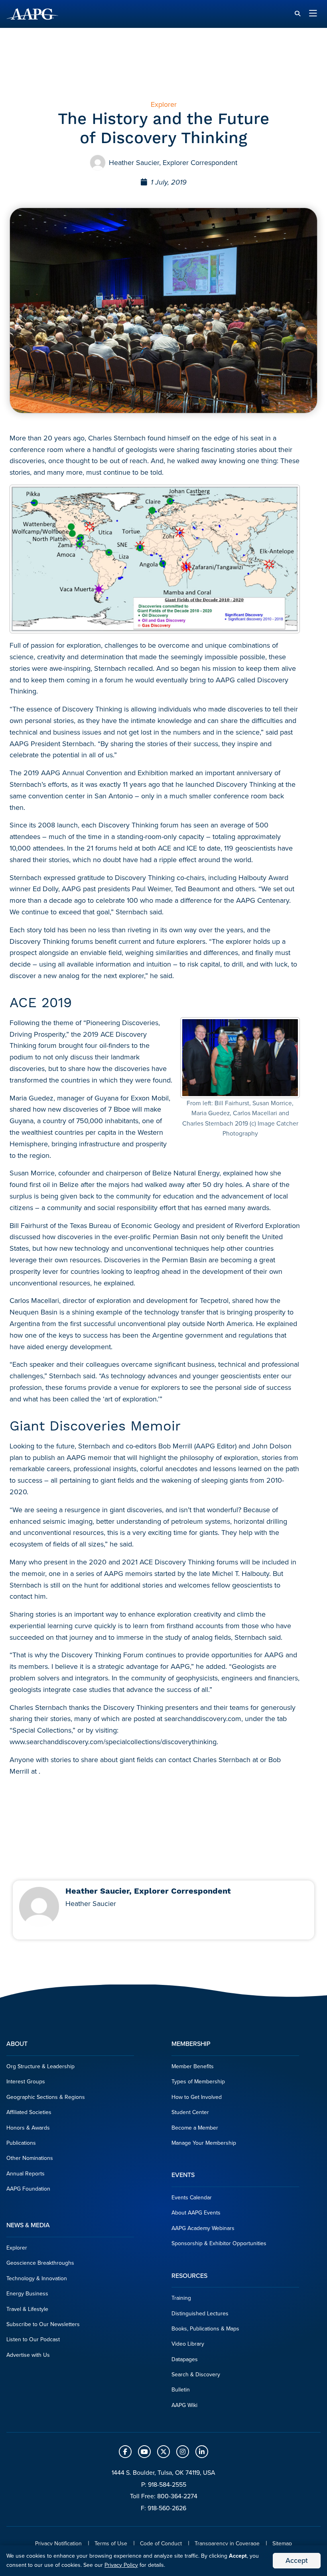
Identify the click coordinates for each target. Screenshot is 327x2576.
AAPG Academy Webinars (203, 2228)
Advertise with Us (28, 2355)
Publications (21, 2143)
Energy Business (27, 2294)
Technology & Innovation (37, 2278)
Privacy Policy (121, 2565)
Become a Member (195, 2128)
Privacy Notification (58, 2544)
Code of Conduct (161, 2544)
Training (181, 2298)
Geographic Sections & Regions (46, 2097)
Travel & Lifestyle (27, 2309)
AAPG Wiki (184, 2405)
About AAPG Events (196, 2213)
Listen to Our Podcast (33, 2339)
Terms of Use (111, 2544)
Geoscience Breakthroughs (40, 2263)
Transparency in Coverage (227, 2544)
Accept (297, 2560)
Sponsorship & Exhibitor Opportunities (219, 2243)
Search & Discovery (196, 2375)
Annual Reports (26, 2174)
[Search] (297, 14)
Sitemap (282, 2544)
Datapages (185, 2359)
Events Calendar (192, 2198)
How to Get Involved (197, 2097)
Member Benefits (193, 2066)
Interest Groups (26, 2082)
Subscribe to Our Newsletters (43, 2324)
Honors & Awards (28, 2128)
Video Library (188, 2344)
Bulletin (181, 2390)
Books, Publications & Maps (205, 2329)
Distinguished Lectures (200, 2314)
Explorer (17, 2248)
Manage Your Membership (204, 2143)
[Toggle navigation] (313, 14)
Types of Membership (198, 2082)
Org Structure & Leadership (40, 2066)
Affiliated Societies (29, 2112)
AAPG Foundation (28, 2189)
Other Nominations (30, 2158)
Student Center (190, 2112)
